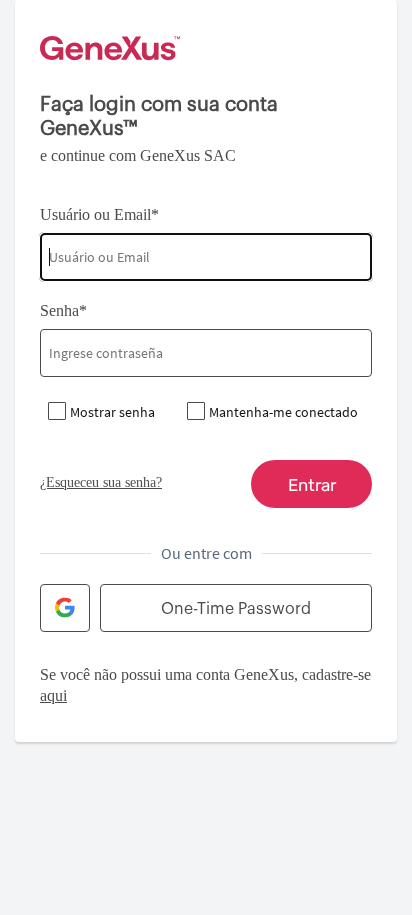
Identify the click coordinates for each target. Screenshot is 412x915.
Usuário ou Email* (99, 214)
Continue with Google (65, 608)
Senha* (63, 310)
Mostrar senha (112, 412)
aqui (53, 695)
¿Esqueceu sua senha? (101, 482)
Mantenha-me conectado (283, 412)
